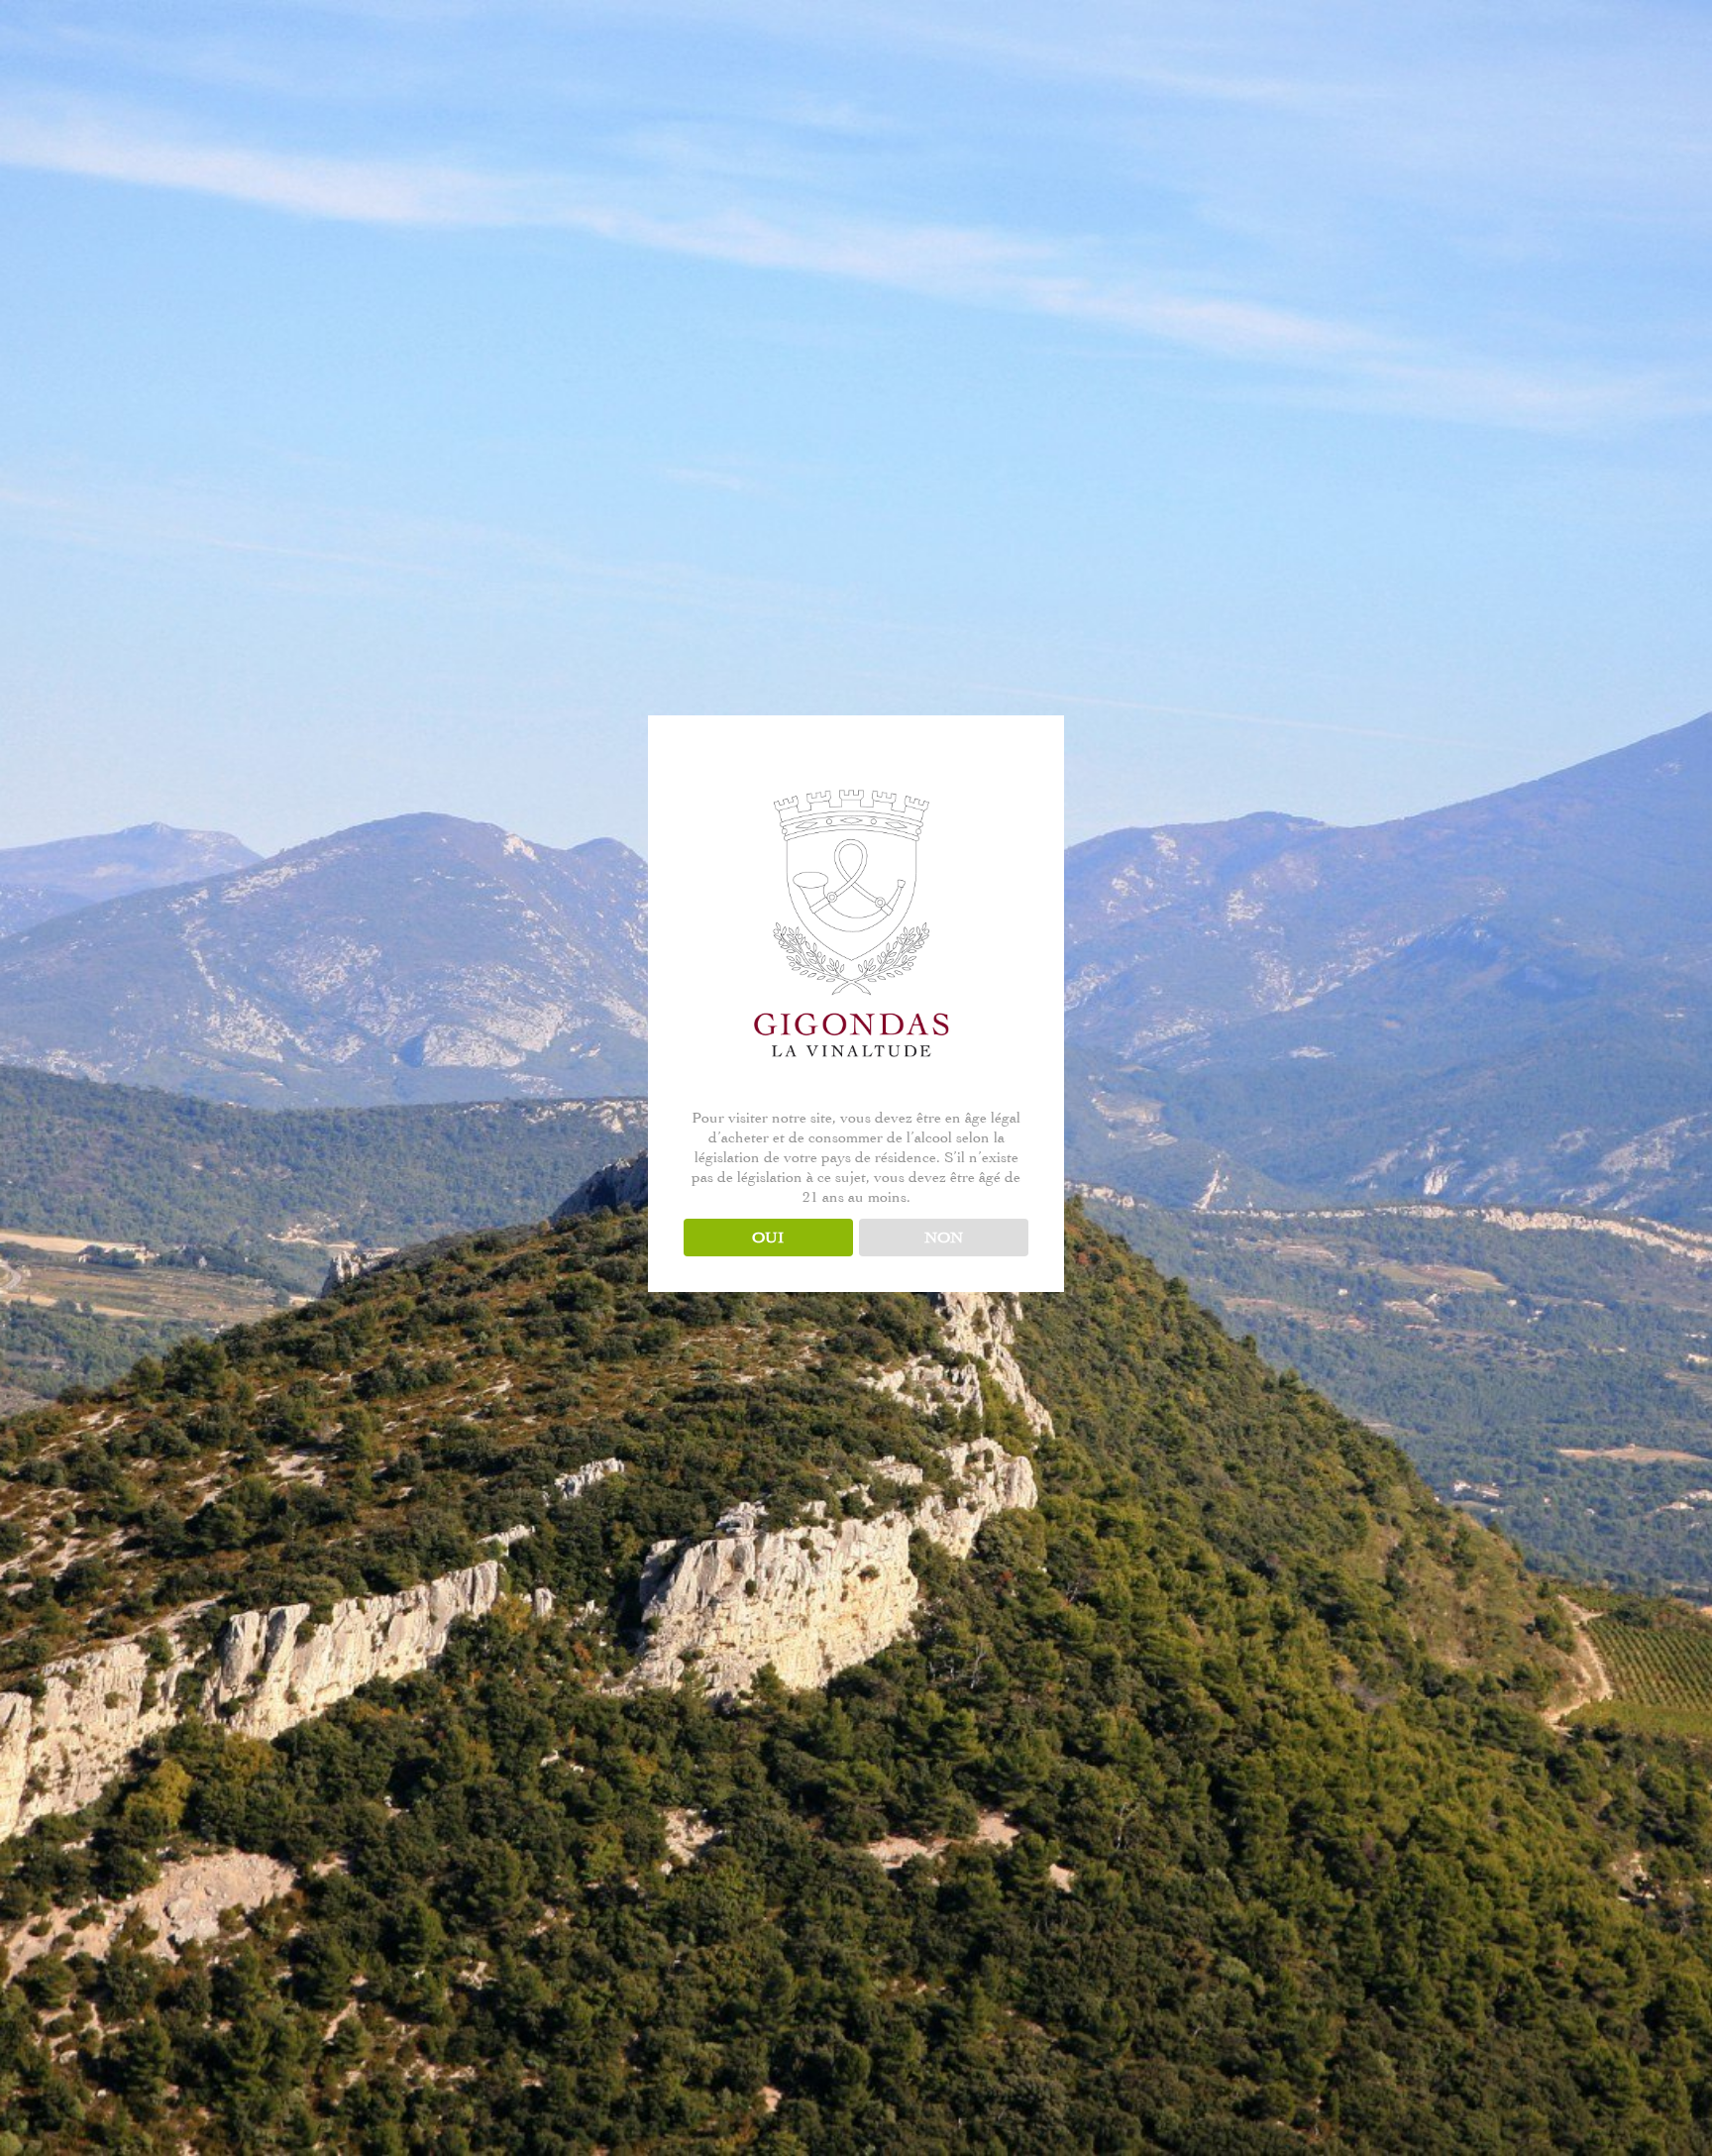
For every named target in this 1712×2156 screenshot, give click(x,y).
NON (944, 1238)
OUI (768, 1238)
